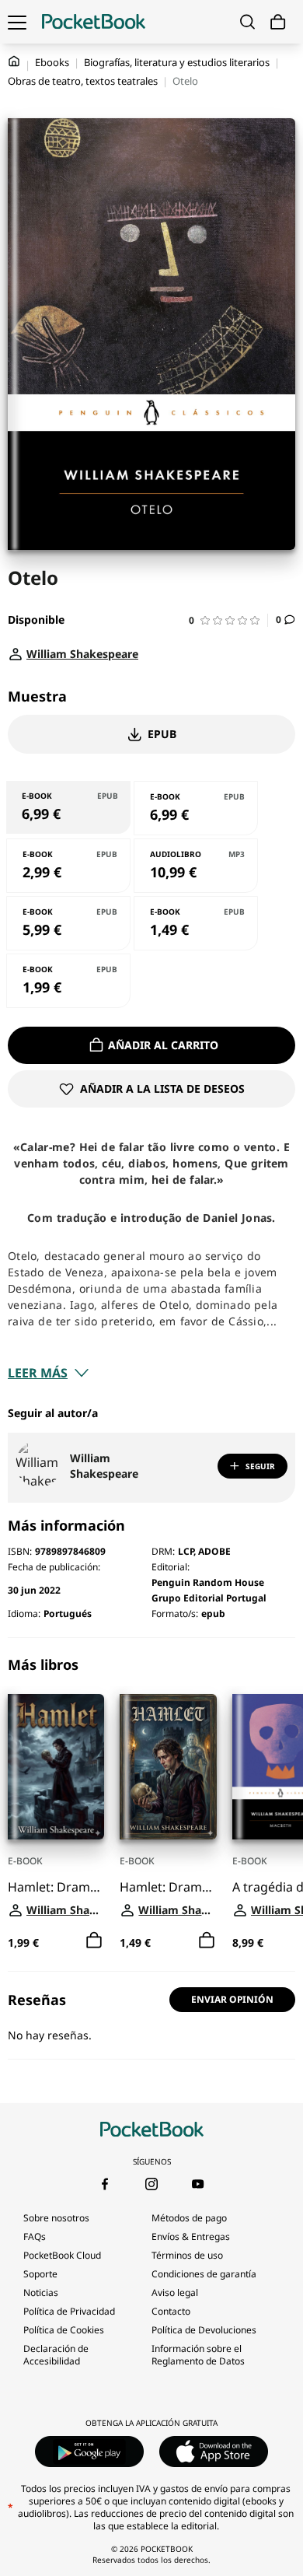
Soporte (40, 2274)
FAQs (35, 2236)
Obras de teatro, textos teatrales (83, 81)
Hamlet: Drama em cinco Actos (56, 1887)
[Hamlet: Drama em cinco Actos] (56, 1767)
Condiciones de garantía (204, 2274)
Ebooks (52, 62)
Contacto (171, 2311)
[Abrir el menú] (17, 22)
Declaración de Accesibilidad (56, 2355)
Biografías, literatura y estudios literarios (177, 62)
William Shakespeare (104, 1466)
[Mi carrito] (278, 22)
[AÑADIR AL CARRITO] (94, 1941)
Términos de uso (187, 2255)
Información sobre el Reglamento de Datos (198, 2355)
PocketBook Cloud (62, 2255)
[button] (228, 620)
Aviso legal (175, 2292)
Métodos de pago (189, 2218)
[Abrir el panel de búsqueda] (247, 22)
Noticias (41, 2292)
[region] (151, 1804)
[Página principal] (94, 22)
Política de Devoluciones (204, 2330)
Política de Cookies (64, 2330)
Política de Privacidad (69, 2311)
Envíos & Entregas (191, 2236)
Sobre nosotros (56, 2218)
